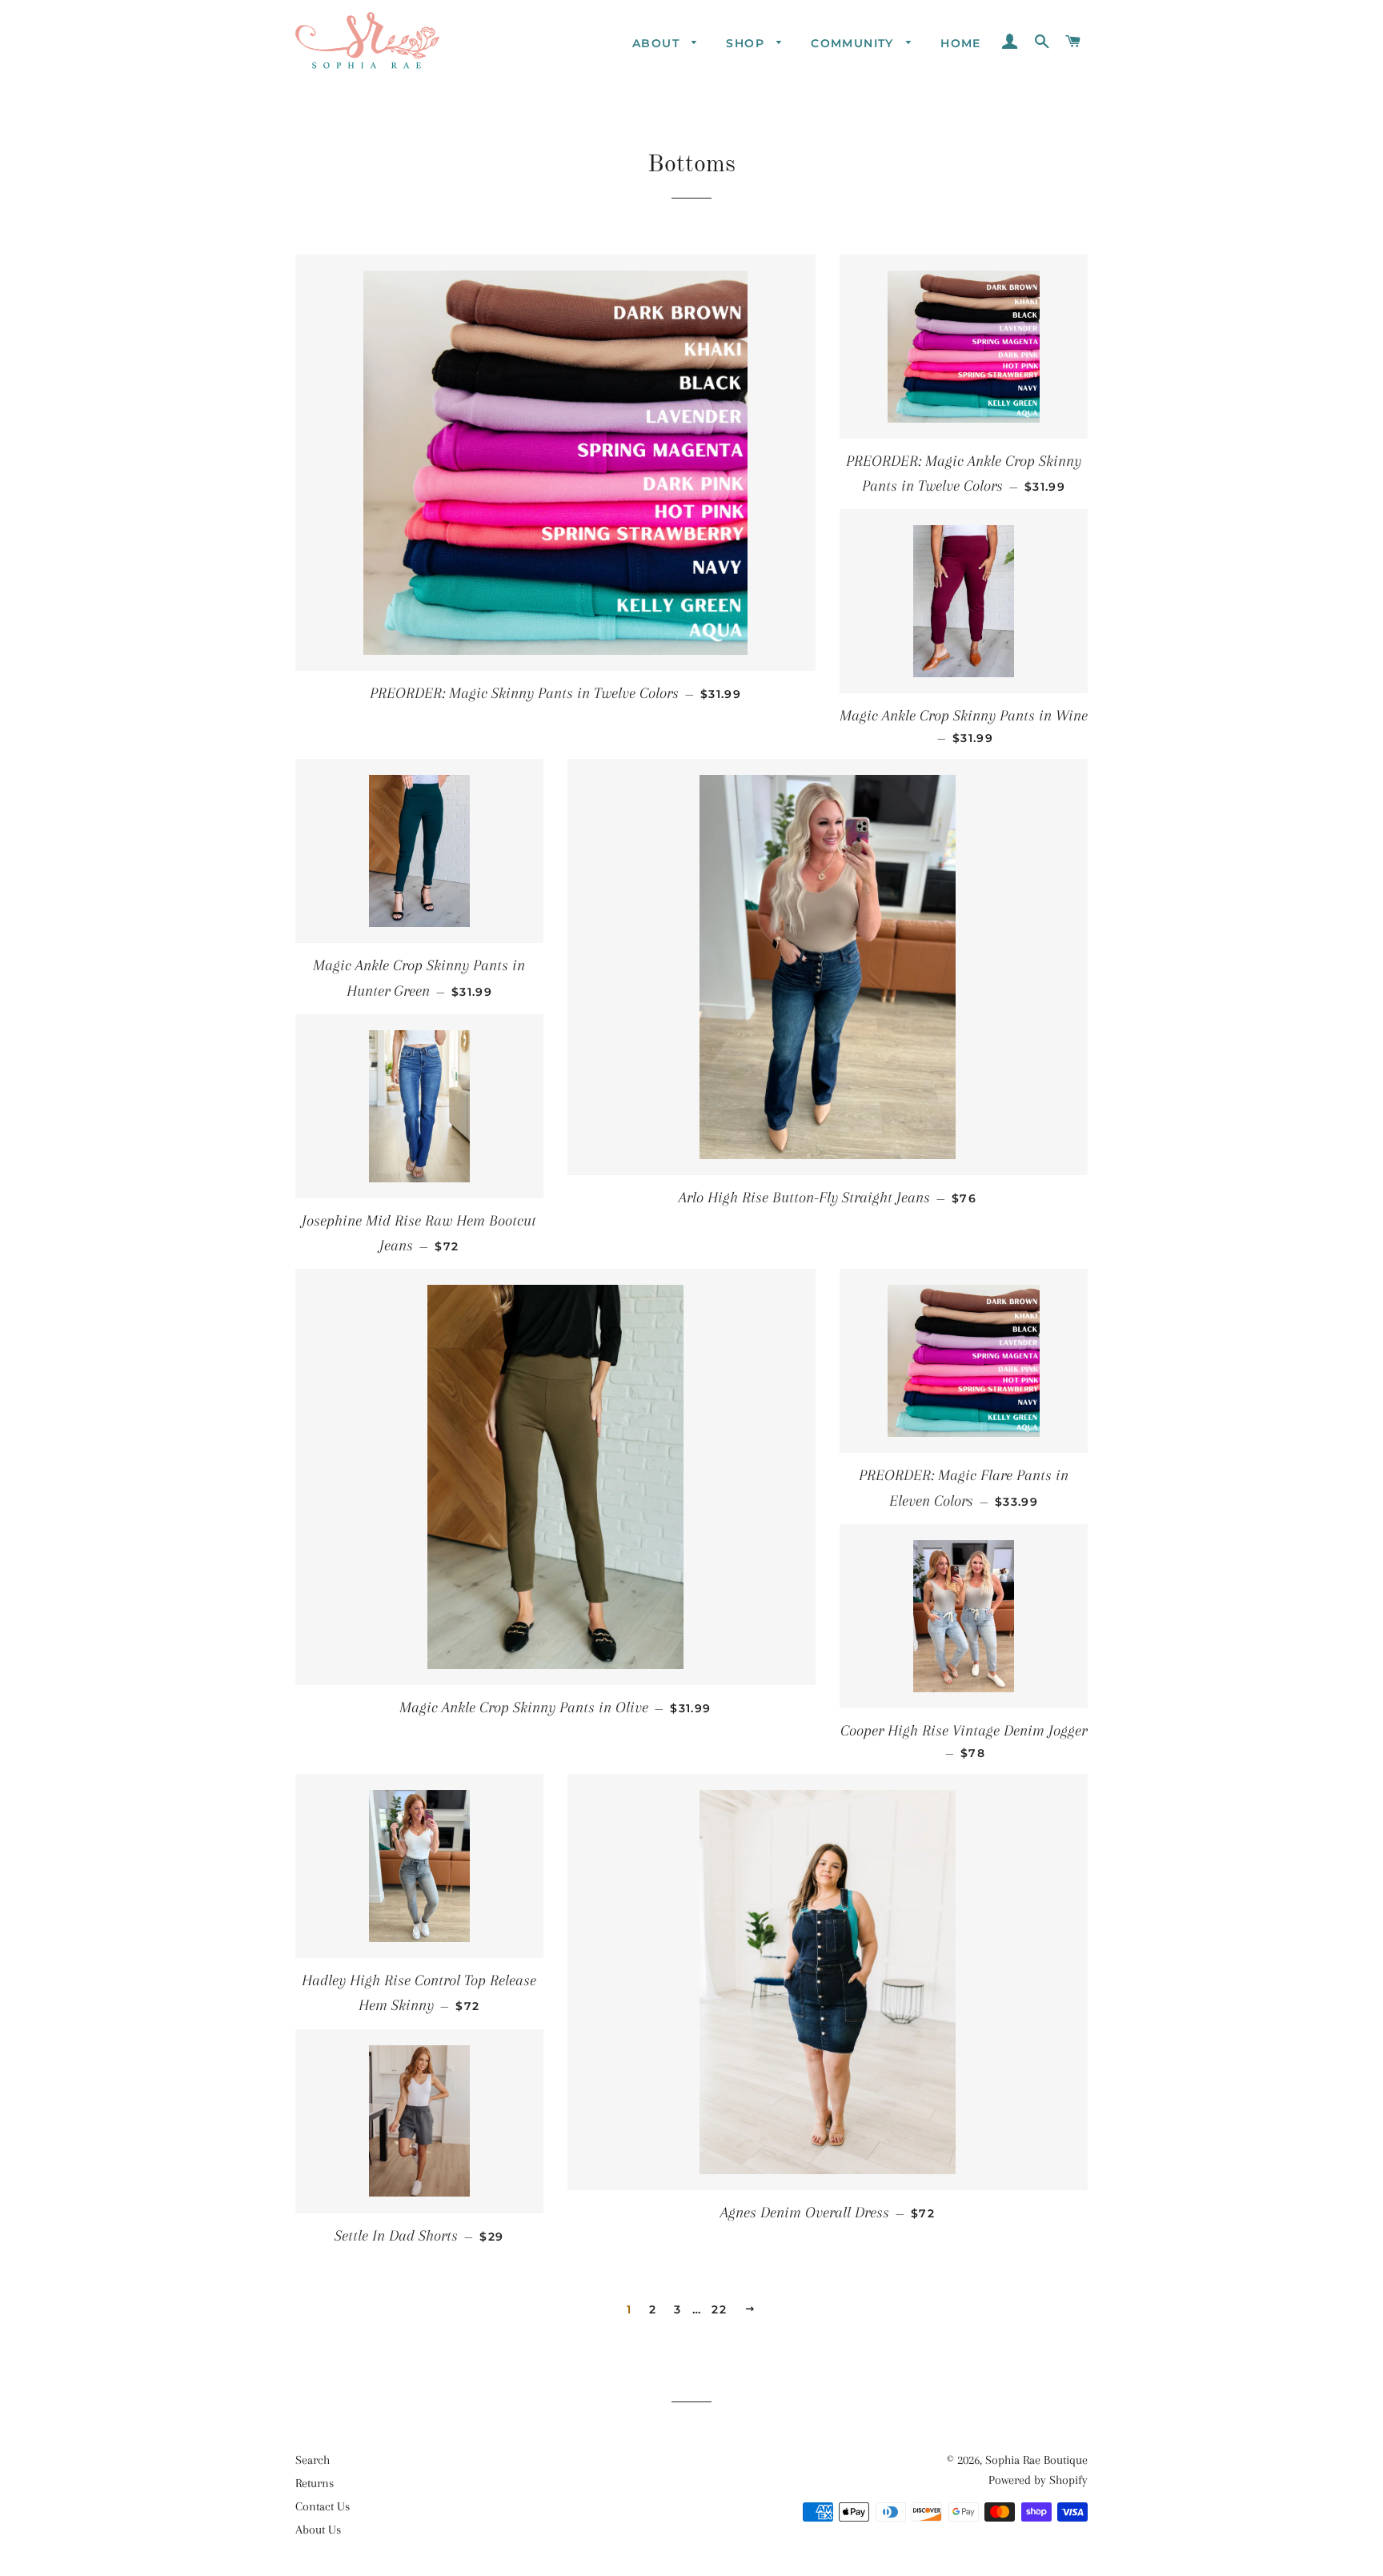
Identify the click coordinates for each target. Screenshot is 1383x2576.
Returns (315, 2483)
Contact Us (323, 2506)
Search (313, 2460)
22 (719, 2309)
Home (961, 43)
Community (854, 43)
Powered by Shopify (1038, 2480)
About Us (318, 2530)
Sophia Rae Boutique (1036, 2460)
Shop (747, 43)
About (658, 43)
